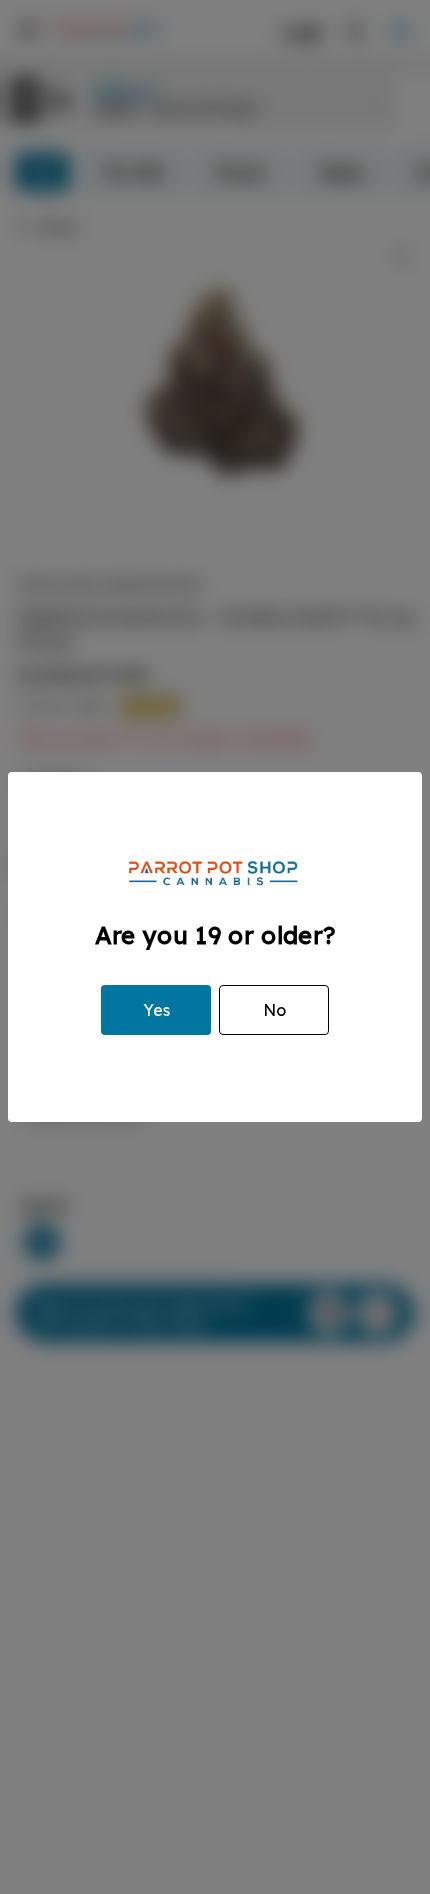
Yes (156, 1010)
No (274, 1010)
